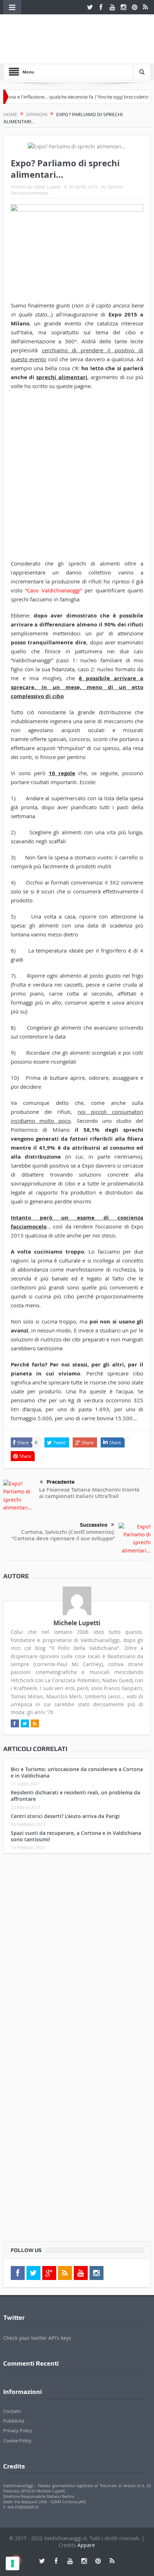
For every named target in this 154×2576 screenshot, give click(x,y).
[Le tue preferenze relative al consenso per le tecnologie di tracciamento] (13, 2563)
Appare (86, 2545)
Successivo (94, 1525)
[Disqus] (77, 1954)
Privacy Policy (18, 2430)
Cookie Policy (17, 2441)
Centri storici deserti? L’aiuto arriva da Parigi (65, 1816)
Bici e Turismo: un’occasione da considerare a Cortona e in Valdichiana (77, 1772)
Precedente (61, 1482)
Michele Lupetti (77, 1623)
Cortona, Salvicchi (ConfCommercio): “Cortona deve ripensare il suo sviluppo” (63, 1535)
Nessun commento (30, 193)
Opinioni (115, 187)
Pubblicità (14, 2421)
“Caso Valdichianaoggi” (54, 590)
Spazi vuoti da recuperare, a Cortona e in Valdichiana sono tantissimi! (76, 1836)
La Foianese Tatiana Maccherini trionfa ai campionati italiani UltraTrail (89, 1493)
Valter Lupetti (47, 187)
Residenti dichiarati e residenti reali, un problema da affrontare (75, 1796)
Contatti (12, 2411)
